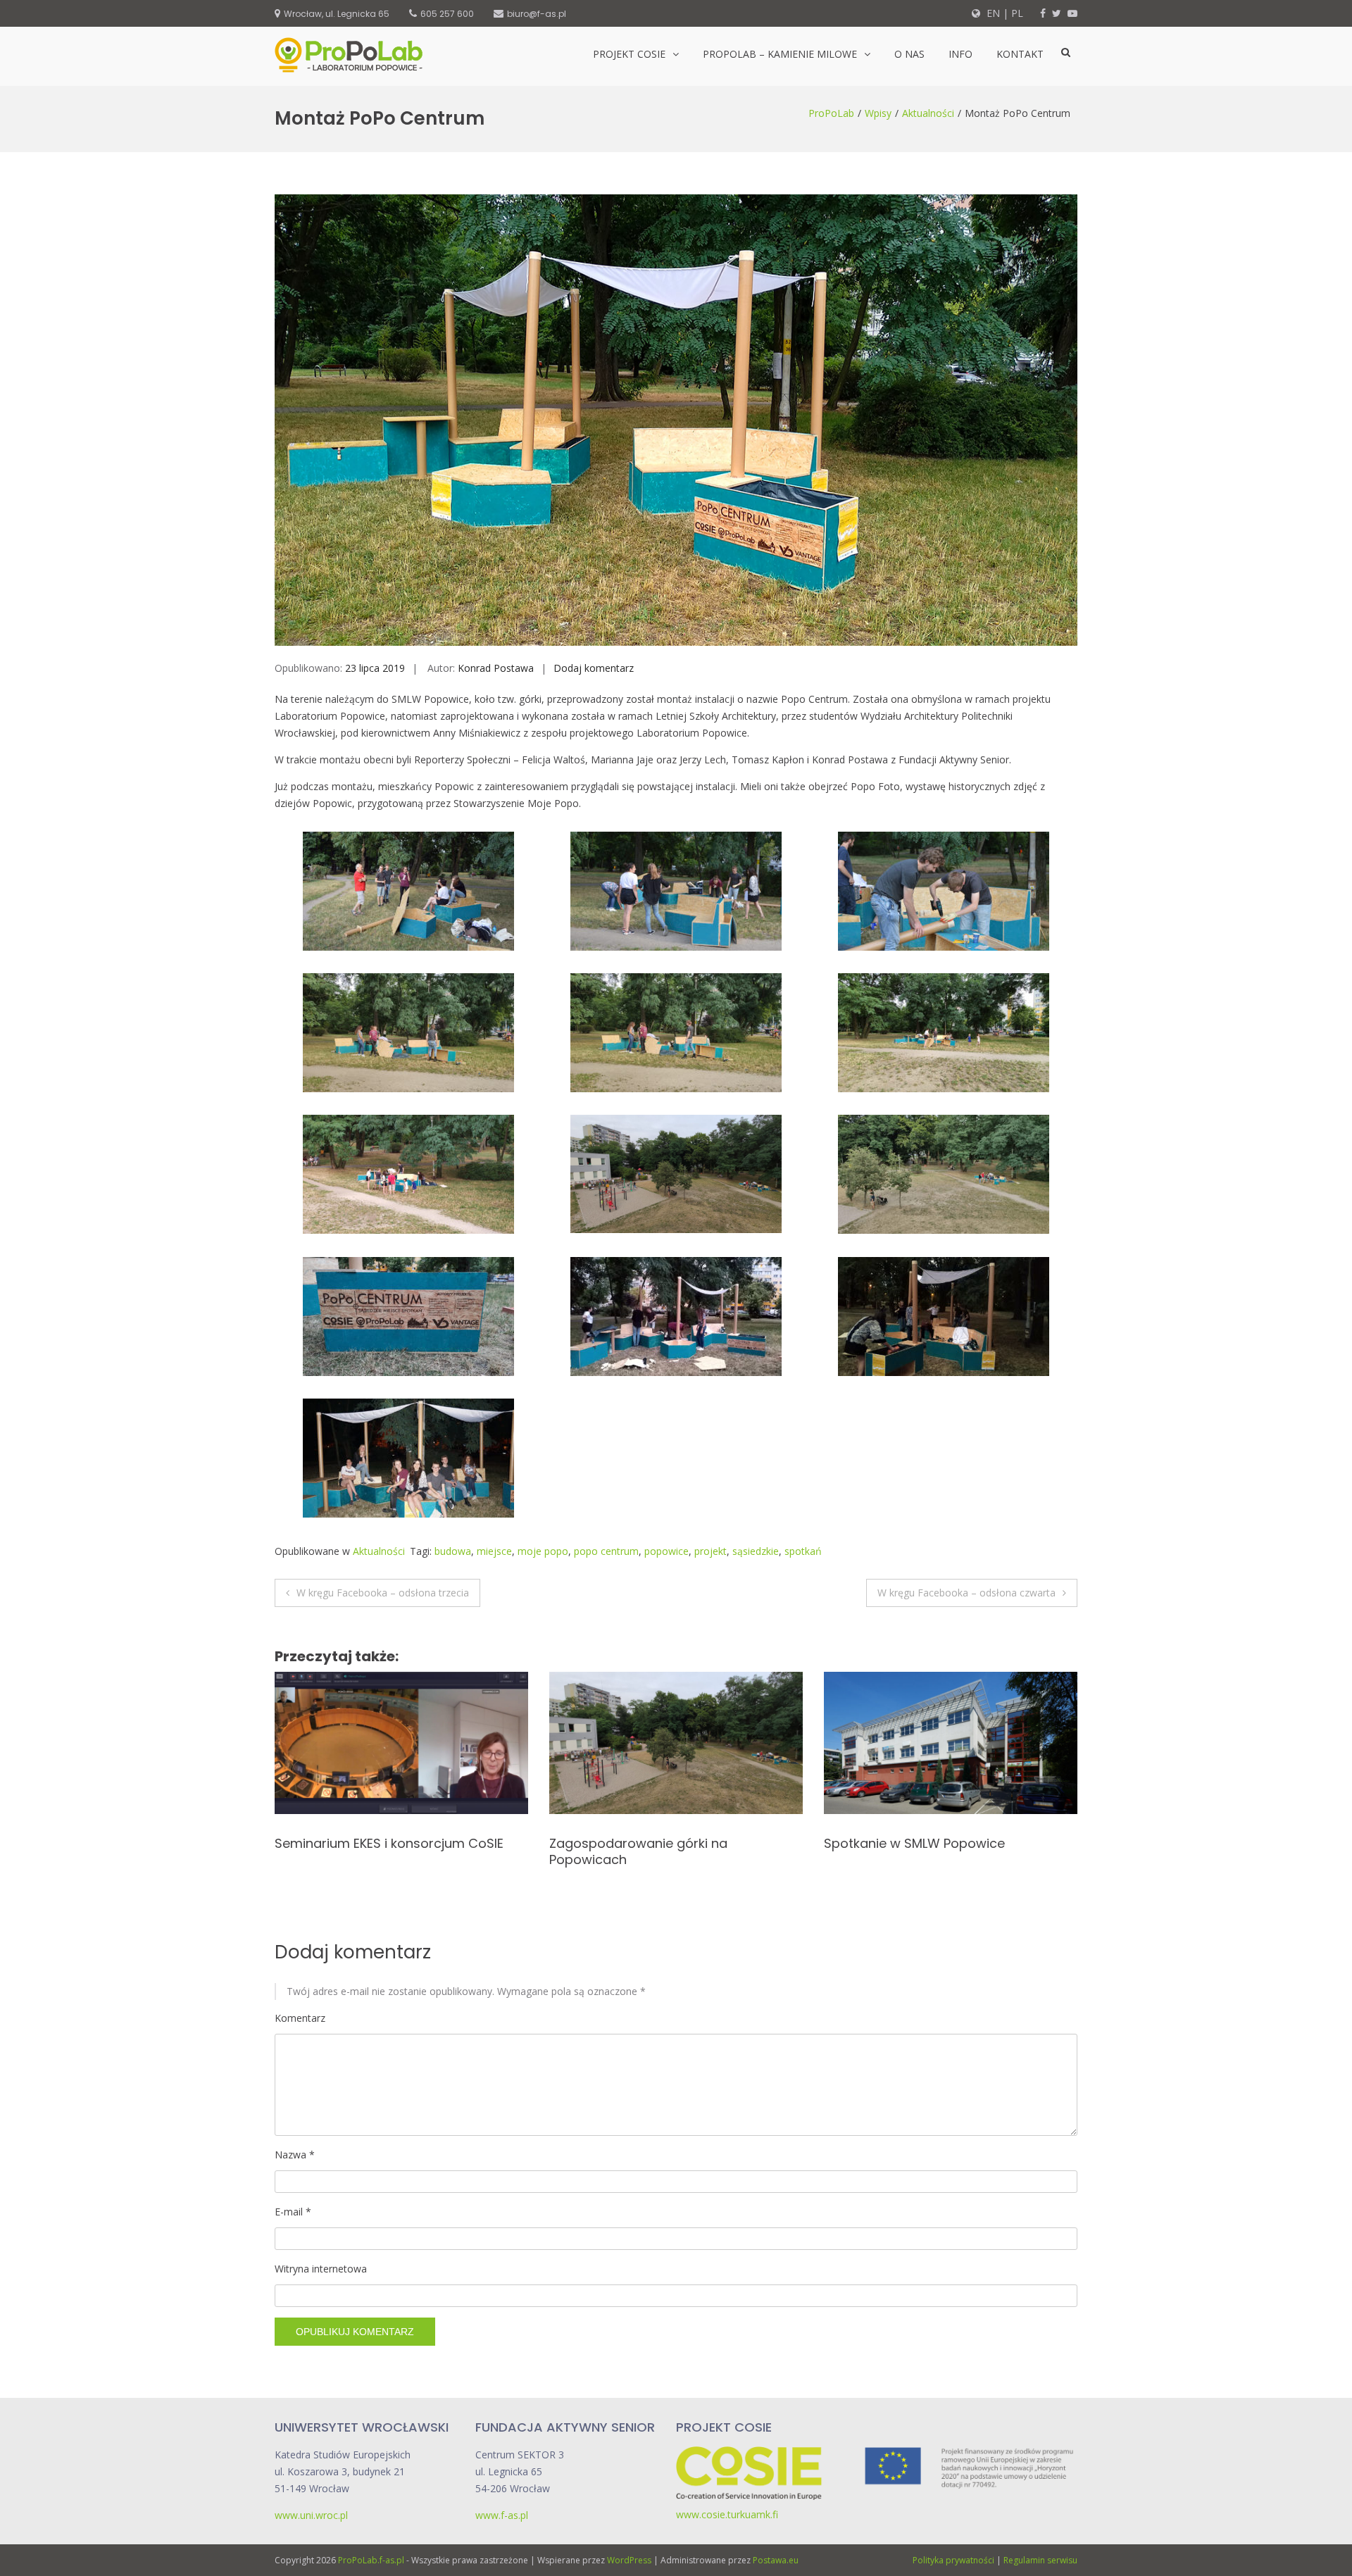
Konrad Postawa (496, 668)
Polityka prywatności (953, 2560)
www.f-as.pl (502, 2515)
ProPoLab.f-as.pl (371, 2560)
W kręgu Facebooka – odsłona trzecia (383, 1593)
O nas (909, 54)
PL (1017, 13)
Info (960, 54)
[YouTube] (1072, 13)
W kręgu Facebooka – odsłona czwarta (966, 1593)
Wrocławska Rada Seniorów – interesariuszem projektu (369, 1851)
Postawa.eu (776, 2560)
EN (992, 13)
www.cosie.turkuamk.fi (727, 2514)
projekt (711, 1551)
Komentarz (300, 2018)
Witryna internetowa (321, 2269)
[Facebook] (1043, 13)
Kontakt (1020, 54)
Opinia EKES (859, 1843)
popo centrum (606, 1551)
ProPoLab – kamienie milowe (780, 54)
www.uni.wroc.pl (311, 2515)
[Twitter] (1057, 13)
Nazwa (295, 2155)
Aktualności (928, 113)
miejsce (494, 1551)
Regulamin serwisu (1040, 2560)
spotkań (803, 1551)
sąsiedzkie (756, 1551)
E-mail (293, 2212)
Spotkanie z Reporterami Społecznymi (669, 1843)
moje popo (543, 1551)
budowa (453, 1551)
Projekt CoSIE (629, 54)
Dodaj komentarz (594, 668)
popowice (666, 1551)
